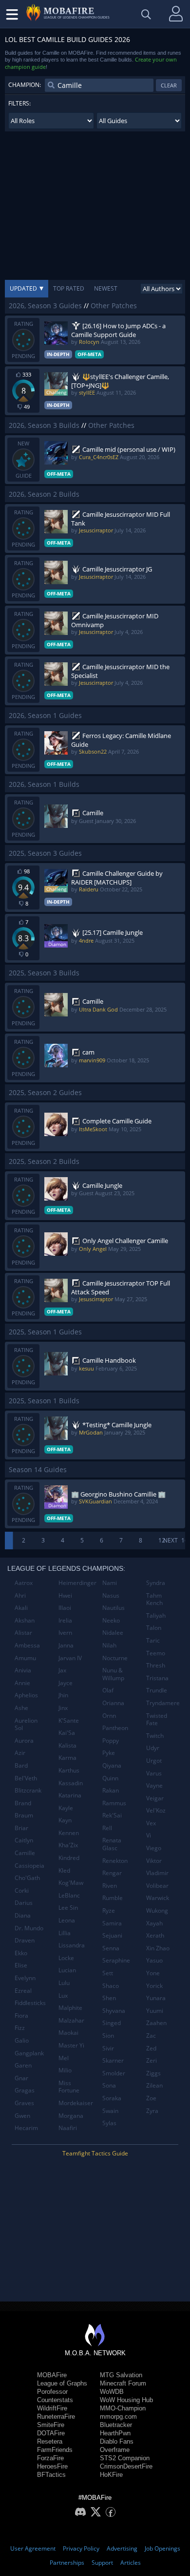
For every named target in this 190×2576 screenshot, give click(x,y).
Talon (154, 1628)
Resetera (50, 2441)
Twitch (155, 1736)
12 (162, 1540)
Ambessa (27, 1645)
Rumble (113, 1898)
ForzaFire (50, 2458)
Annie (22, 1683)
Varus (154, 1773)
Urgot (154, 1761)
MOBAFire (52, 2375)
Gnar (21, 2078)
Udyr (153, 1748)
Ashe (21, 1708)
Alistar (23, 1633)
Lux (63, 1995)
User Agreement (33, 2548)
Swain (110, 2111)
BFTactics (51, 2475)
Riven (110, 1886)
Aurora (24, 1741)
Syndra (156, 1583)
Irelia (65, 1620)
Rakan (111, 1790)
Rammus (114, 1803)
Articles (131, 2563)
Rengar (112, 1873)
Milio (65, 2070)
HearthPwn (115, 2433)
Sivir (108, 2048)
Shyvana (114, 2011)
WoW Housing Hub (126, 2400)
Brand (23, 1803)
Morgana (71, 2116)
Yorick (154, 1986)
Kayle (66, 1808)
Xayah (154, 1923)
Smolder (114, 2073)
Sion (108, 2036)
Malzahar (71, 2020)
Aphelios (26, 1695)
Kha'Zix (68, 1845)
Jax (62, 1670)
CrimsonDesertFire (126, 2466)
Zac (151, 2036)
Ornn (109, 1716)
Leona (67, 1920)
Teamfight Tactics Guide (95, 2153)
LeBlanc (69, 1895)
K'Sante (69, 1721)
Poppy (111, 1741)
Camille (25, 1853)
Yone (153, 1973)
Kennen (69, 1833)
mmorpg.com (118, 2417)
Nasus (111, 1595)
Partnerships (67, 2563)
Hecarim (26, 2128)
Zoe (151, 2098)
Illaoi (65, 1608)
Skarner (113, 2060)
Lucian (67, 1970)
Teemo (156, 1653)
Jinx (63, 1708)
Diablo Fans (117, 2441)
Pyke (109, 1753)
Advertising (122, 2548)
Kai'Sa (67, 1733)
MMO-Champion (123, 2408)
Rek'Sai (112, 1815)
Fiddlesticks (30, 2003)
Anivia (23, 1670)
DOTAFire (51, 2433)
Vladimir (157, 1873)
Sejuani (112, 1935)
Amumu (25, 1658)
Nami (110, 1583)
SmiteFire (51, 2425)
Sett (108, 1973)
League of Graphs (62, 2383)
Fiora (21, 2016)
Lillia (65, 1933)
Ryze (109, 1911)
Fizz (20, 2028)
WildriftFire (52, 2408)
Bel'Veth (26, 1778)
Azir (20, 1753)
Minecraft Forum (123, 2383)
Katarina (70, 1795)
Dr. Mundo (29, 1928)
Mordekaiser (76, 2103)
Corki (22, 1890)
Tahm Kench (154, 1599)
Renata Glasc (112, 1844)
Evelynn (25, 1978)
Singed (112, 2023)
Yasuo (154, 1960)
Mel (64, 2058)
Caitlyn (24, 1840)
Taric (153, 1640)
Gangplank (29, 2053)
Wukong (157, 1911)
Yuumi (155, 2011)
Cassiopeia (29, 1866)
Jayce (66, 1683)
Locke (66, 1958)
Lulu (64, 1983)
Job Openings (162, 2548)
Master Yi (71, 2045)
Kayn (65, 1820)
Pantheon (115, 1728)
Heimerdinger (77, 1583)
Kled (64, 1870)
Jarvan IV (70, 1658)
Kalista (67, 1745)
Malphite (70, 2008)
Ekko (21, 1953)
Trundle (157, 1690)
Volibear (157, 1886)
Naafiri (68, 2128)
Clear (169, 85)
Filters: (19, 103)
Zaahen (156, 2023)
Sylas (109, 2123)
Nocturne (115, 1658)
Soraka (112, 2098)
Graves (24, 2103)
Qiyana (112, 1765)
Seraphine (116, 1960)
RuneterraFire (56, 2417)
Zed (151, 2048)
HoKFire (111, 2475)
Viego (154, 1848)
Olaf (108, 1690)
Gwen (22, 2116)
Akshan (25, 1620)
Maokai (68, 2033)
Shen (109, 1998)
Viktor (154, 1861)
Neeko (111, 1620)
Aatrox (24, 1583)
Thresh (156, 1665)
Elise (21, 1965)
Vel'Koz (156, 1810)
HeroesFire (52, 2466)
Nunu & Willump (113, 1674)
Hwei (65, 1595)
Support (102, 2563)
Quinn (110, 1778)
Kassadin (71, 1783)
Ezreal (23, 1991)
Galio (22, 2040)
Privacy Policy (81, 2548)
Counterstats (55, 2400)
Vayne (154, 1785)
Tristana (157, 1678)
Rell (107, 1828)
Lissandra (72, 1945)
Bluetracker (116, 2425)
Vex (151, 1823)
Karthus (69, 1770)
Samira (112, 1923)
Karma (67, 1758)
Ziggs (153, 2073)
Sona (109, 2085)
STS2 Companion (125, 2458)
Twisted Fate (157, 1720)
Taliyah (156, 1615)
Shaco (111, 1986)
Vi (149, 1835)
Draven (25, 1940)
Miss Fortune (69, 2087)
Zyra (152, 2111)
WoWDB (112, 2392)
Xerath (155, 1935)
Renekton (115, 1861)
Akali (21, 1608)
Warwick (158, 1898)
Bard (21, 1765)
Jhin (63, 1695)
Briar (21, 1828)
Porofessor (52, 2392)
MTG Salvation (121, 2375)
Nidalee (113, 1633)
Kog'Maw (71, 1883)
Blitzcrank (28, 1790)
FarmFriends (55, 2450)
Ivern (65, 1633)
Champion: (25, 85)
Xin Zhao (158, 1948)
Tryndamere (163, 1703)
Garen (23, 2065)
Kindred (69, 1858)
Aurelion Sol (26, 1724)
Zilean (154, 2085)
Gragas (25, 2090)
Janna (66, 1645)
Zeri (152, 2060)
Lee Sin (68, 1908)
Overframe (115, 2450)
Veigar (155, 1798)
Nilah (109, 1645)
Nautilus (114, 1608)
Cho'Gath (27, 1878)
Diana (23, 1915)
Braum (24, 1815)
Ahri (20, 1595)
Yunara (156, 1998)
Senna (111, 1948)
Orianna (113, 1703)
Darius (24, 1903)
